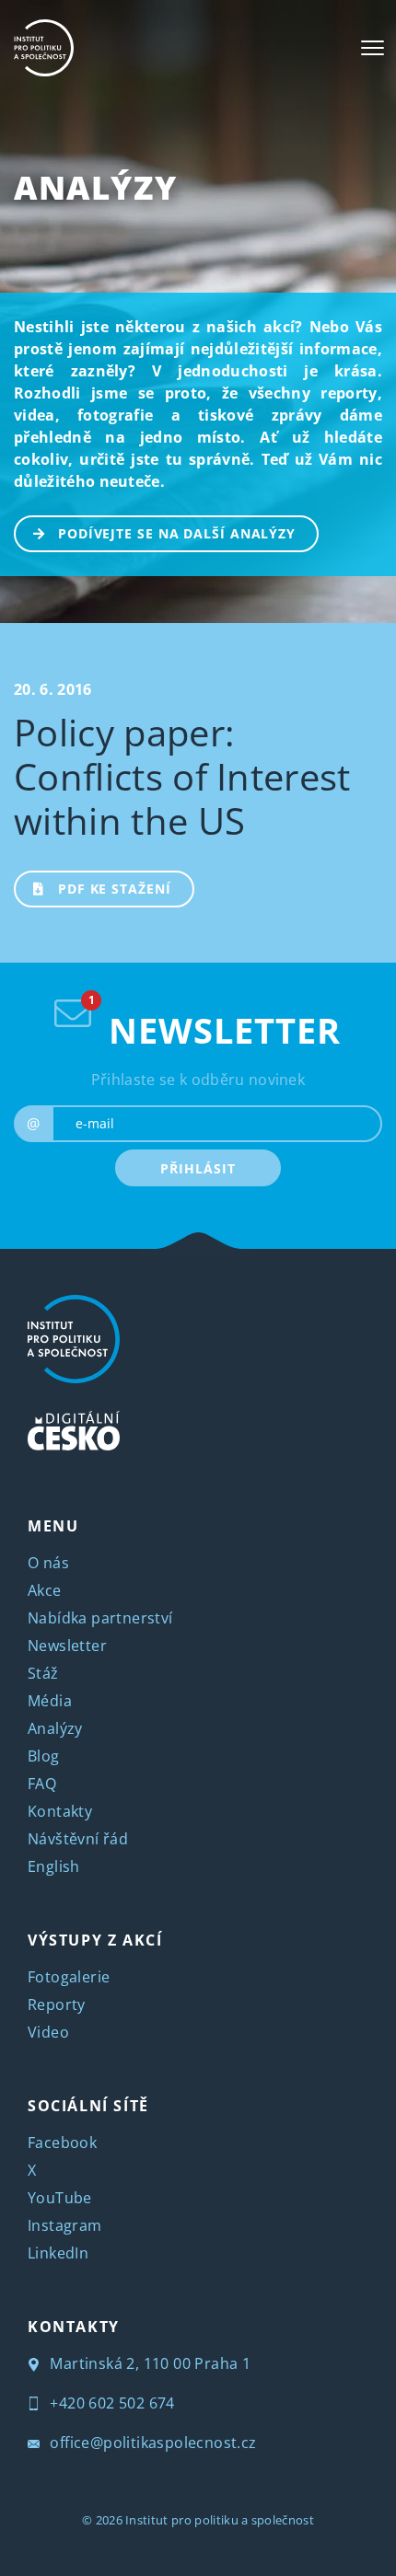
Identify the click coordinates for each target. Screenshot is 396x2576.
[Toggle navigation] (373, 48)
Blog (44, 1756)
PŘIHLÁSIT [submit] (198, 1168)
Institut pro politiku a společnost (220, 2520)
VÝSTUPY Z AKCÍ (95, 1940)
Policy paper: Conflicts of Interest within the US (182, 776)
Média (50, 1701)
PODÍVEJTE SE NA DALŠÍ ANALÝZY (177, 533)
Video (48, 2032)
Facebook (62, 2143)
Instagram (65, 2225)
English (54, 1866)
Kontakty (60, 1811)
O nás (48, 1563)
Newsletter (67, 1646)
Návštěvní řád (78, 1839)
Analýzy (95, 187)
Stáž (43, 1673)
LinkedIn (58, 2253)
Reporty (57, 2004)
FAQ (42, 1784)
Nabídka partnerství (100, 1618)
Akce (45, 1590)
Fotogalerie (69, 1977)
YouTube (60, 2198)
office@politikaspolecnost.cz (151, 2443)
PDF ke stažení (115, 889)
